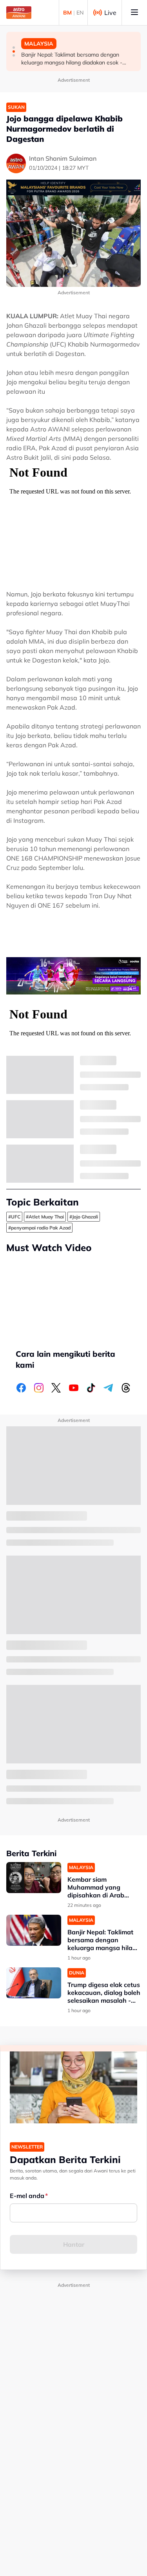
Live (110, 13)
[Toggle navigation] (134, 13)
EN (80, 13)
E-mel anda (27, 2196)
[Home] (19, 13)
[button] (14, 48)
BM (67, 13)
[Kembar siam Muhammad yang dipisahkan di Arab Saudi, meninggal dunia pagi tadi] (34, 1878)
